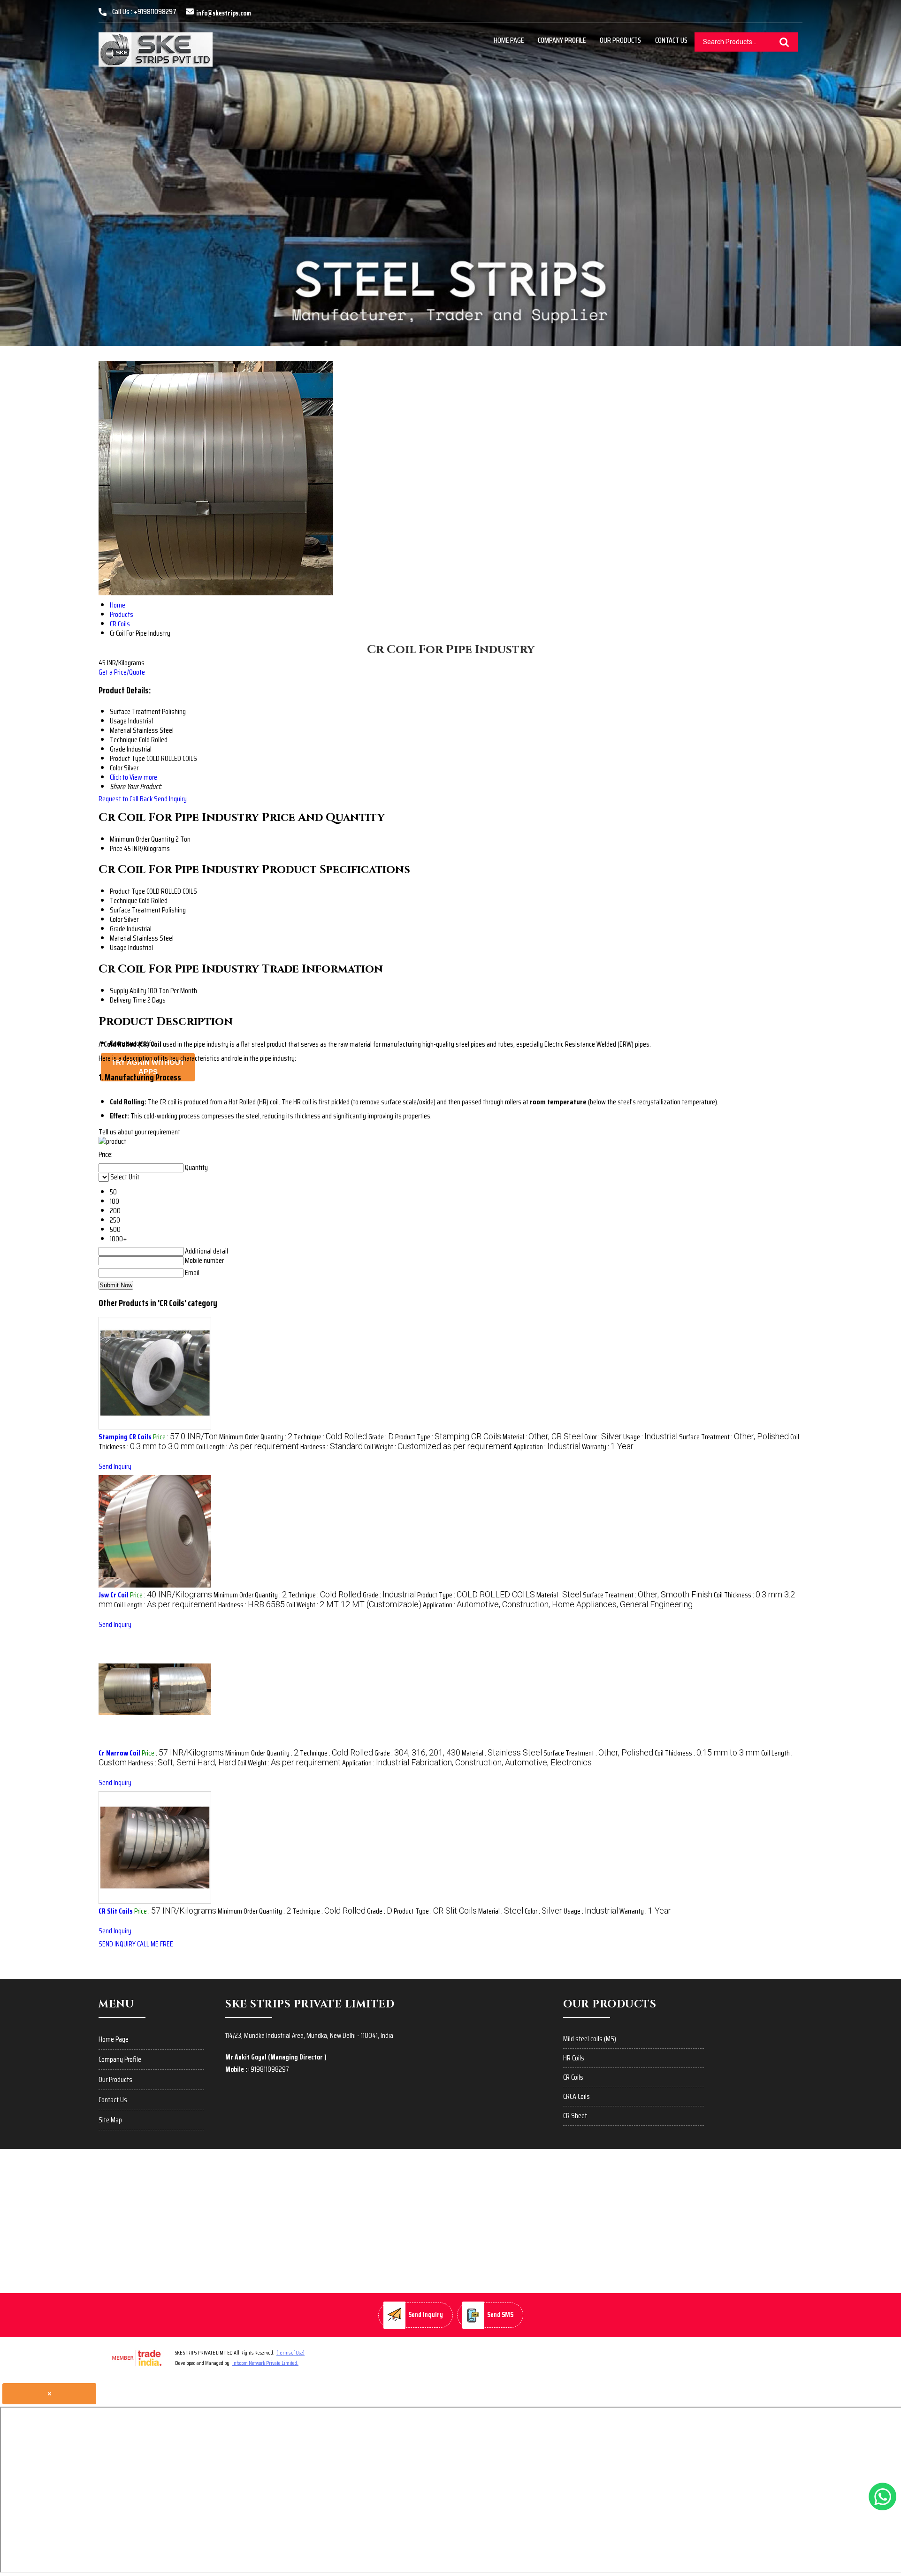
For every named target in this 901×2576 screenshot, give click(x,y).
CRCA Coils (576, 2096)
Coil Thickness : (707, 1753)
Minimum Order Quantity (142, 839)
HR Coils (574, 2058)
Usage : (650, 1437)
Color (116, 919)
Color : (603, 1437)
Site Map (110, 2120)
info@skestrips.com (224, 13)
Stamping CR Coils (125, 1437)
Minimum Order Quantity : (256, 1437)
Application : (547, 1447)
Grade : (381, 1437)
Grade (118, 929)
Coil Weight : (438, 1447)
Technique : (330, 1437)
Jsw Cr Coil (114, 1595)
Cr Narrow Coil (119, 1753)
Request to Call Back (126, 799)
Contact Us (671, 40)
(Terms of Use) (290, 2352)
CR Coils (573, 2077)
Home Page (509, 40)
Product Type (127, 891)
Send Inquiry (170, 799)
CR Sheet (575, 2116)
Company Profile (562, 40)
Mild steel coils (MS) (590, 2039)
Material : (543, 1437)
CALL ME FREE (155, 1944)
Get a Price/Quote (122, 672)
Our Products (620, 40)
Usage (118, 947)
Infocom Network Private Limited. (265, 2363)
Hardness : (332, 1447)
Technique (124, 900)
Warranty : (608, 1447)
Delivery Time (128, 1000)
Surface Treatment (135, 910)
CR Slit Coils (116, 1911)
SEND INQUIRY (117, 1944)
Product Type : (448, 1437)
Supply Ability (128, 991)
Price (116, 848)
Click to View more (134, 777)
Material (121, 938)
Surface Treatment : (734, 1437)
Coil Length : (248, 1447)
